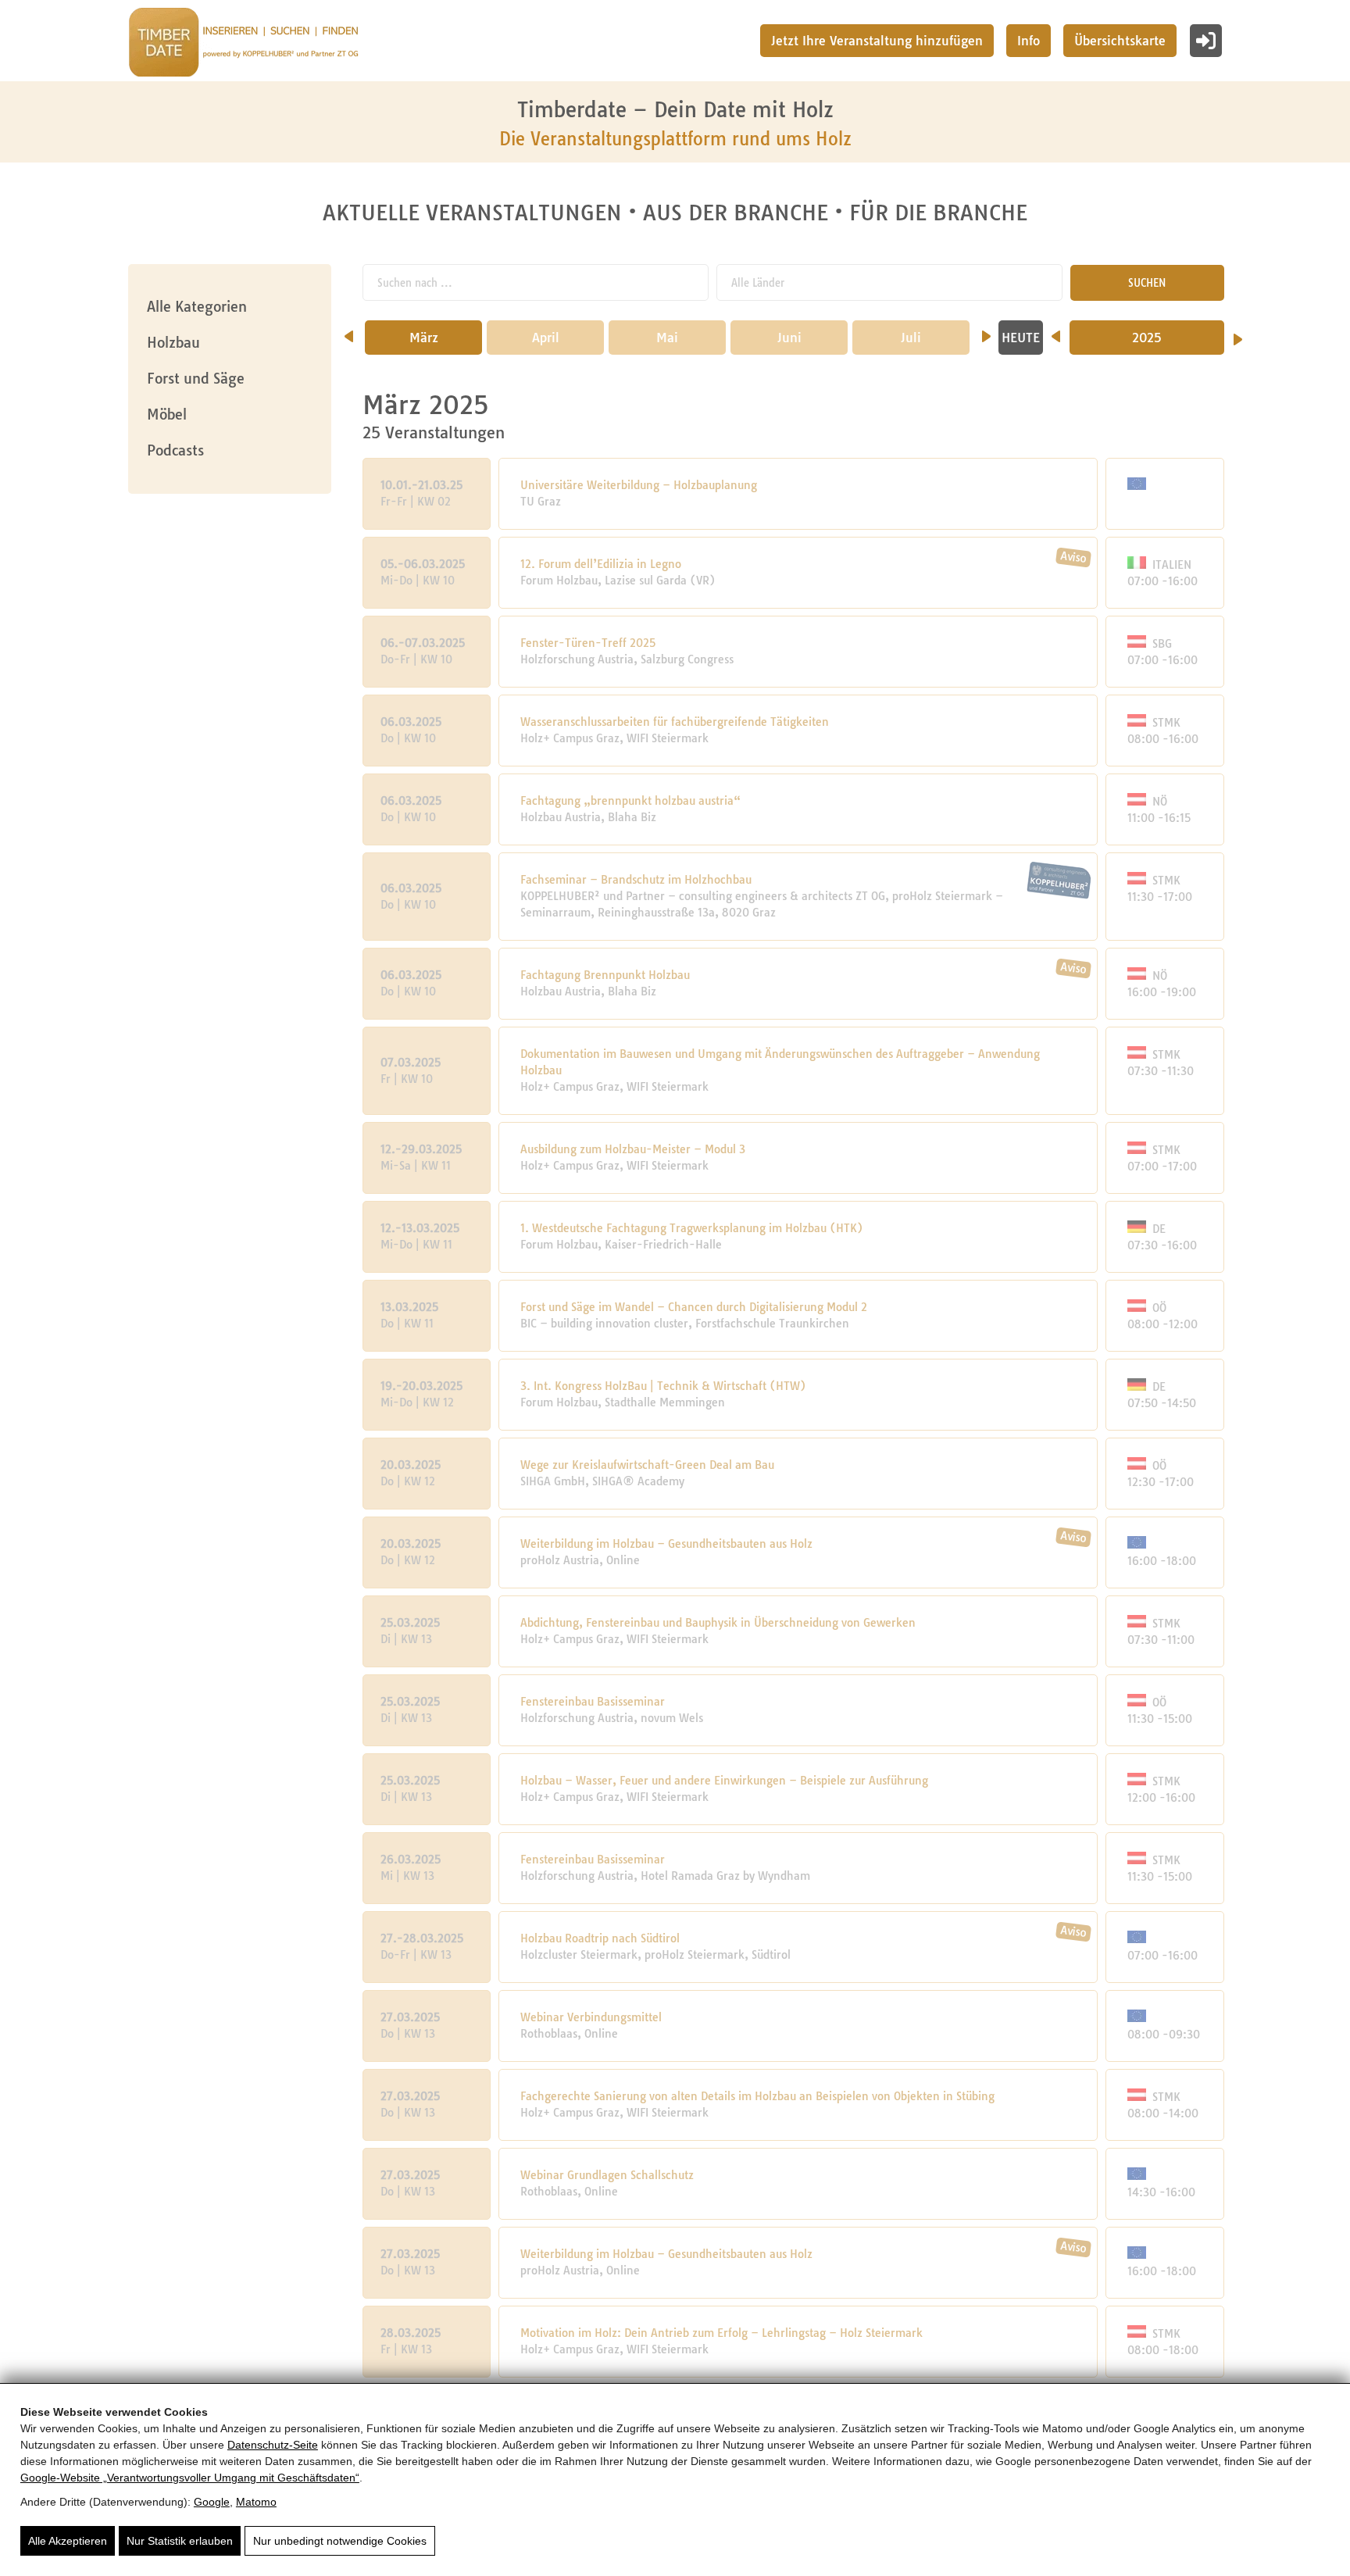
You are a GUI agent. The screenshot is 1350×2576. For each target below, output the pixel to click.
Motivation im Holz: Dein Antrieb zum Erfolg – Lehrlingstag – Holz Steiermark (721, 2333)
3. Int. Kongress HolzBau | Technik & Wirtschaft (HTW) (663, 1386)
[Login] (1206, 41)
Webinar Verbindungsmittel (591, 2017)
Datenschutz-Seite (273, 2445)
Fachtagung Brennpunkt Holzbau (605, 975)
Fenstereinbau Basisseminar (593, 1702)
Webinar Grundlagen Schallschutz (607, 2175)
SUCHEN (1147, 283)
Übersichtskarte (1120, 41)
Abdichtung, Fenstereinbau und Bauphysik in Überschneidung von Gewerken (718, 1623)
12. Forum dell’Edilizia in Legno (601, 564)
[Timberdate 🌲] (243, 45)
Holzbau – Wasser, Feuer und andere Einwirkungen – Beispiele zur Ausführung (724, 1781)
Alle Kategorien (197, 307)
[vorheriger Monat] (349, 331)
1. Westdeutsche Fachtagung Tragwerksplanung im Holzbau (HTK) (692, 1228)
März (424, 338)
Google (212, 2502)
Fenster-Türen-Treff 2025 (588, 643)
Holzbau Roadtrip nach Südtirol (600, 1938)
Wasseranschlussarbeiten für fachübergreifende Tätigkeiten (675, 722)
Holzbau (173, 343)
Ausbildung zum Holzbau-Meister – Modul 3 (633, 1149)
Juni (789, 338)
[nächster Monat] (986, 331)
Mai (667, 338)
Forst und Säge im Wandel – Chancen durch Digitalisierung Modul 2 (694, 1307)
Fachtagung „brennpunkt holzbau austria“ (630, 801)
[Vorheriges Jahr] (1056, 331)
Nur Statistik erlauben (180, 2541)
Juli (911, 338)
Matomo (256, 2502)
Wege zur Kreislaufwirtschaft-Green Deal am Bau (647, 1465)
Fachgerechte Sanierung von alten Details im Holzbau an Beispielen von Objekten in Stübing (757, 2096)
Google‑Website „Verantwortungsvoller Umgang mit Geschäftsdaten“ (190, 2478)
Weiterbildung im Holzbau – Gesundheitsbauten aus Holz (666, 1544)
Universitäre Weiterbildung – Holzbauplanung (639, 485)
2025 (1147, 338)
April (546, 338)
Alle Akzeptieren (68, 2541)
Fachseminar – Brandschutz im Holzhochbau (636, 880)
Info (1029, 41)
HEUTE (1021, 338)
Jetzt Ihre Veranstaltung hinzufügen (877, 41)
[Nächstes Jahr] (1238, 334)
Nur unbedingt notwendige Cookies (340, 2541)
